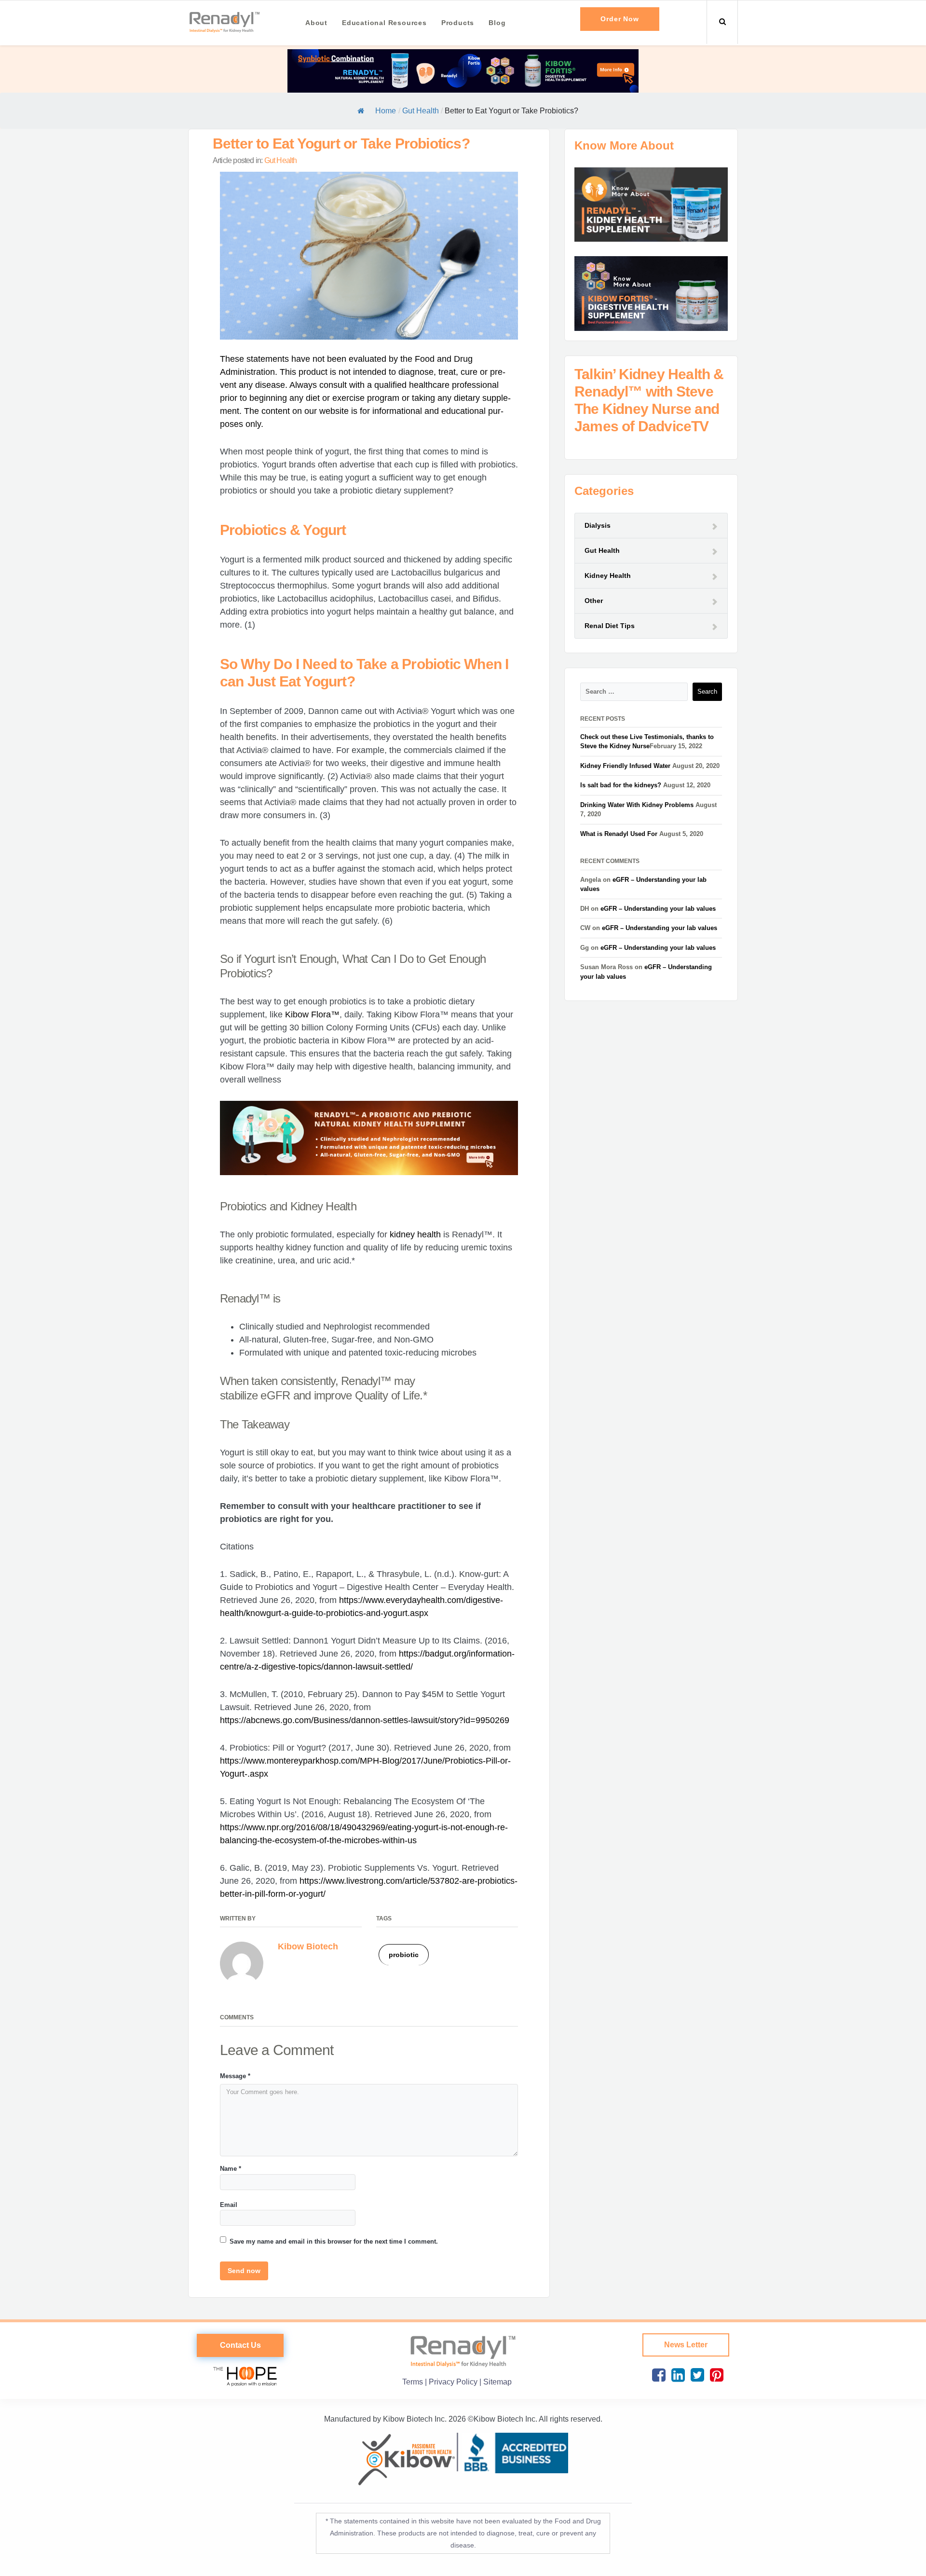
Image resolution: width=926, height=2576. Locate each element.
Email (229, 2205)
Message (235, 2076)
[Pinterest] (715, 2376)
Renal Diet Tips (610, 626)
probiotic (404, 1955)
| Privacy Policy (452, 2382)
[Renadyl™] (224, 21)
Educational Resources (384, 23)
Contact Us (240, 2345)
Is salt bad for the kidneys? (621, 785)
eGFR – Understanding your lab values (658, 909)
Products (458, 23)
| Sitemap (496, 2382)
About (316, 23)
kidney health (415, 1234)
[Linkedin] (676, 2376)
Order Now (620, 19)
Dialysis (598, 525)
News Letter (686, 2345)
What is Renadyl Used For (619, 834)
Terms (414, 2382)
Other (594, 601)
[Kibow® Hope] (240, 2375)
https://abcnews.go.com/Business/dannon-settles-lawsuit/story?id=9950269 (365, 1720)
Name (231, 2169)
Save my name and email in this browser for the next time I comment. (334, 2241)
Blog (497, 23)
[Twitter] (695, 2376)
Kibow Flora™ (312, 1014)
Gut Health (421, 111)
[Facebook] (657, 2376)
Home (386, 111)
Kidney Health (608, 575)
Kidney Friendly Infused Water (625, 766)
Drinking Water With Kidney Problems (637, 805)
